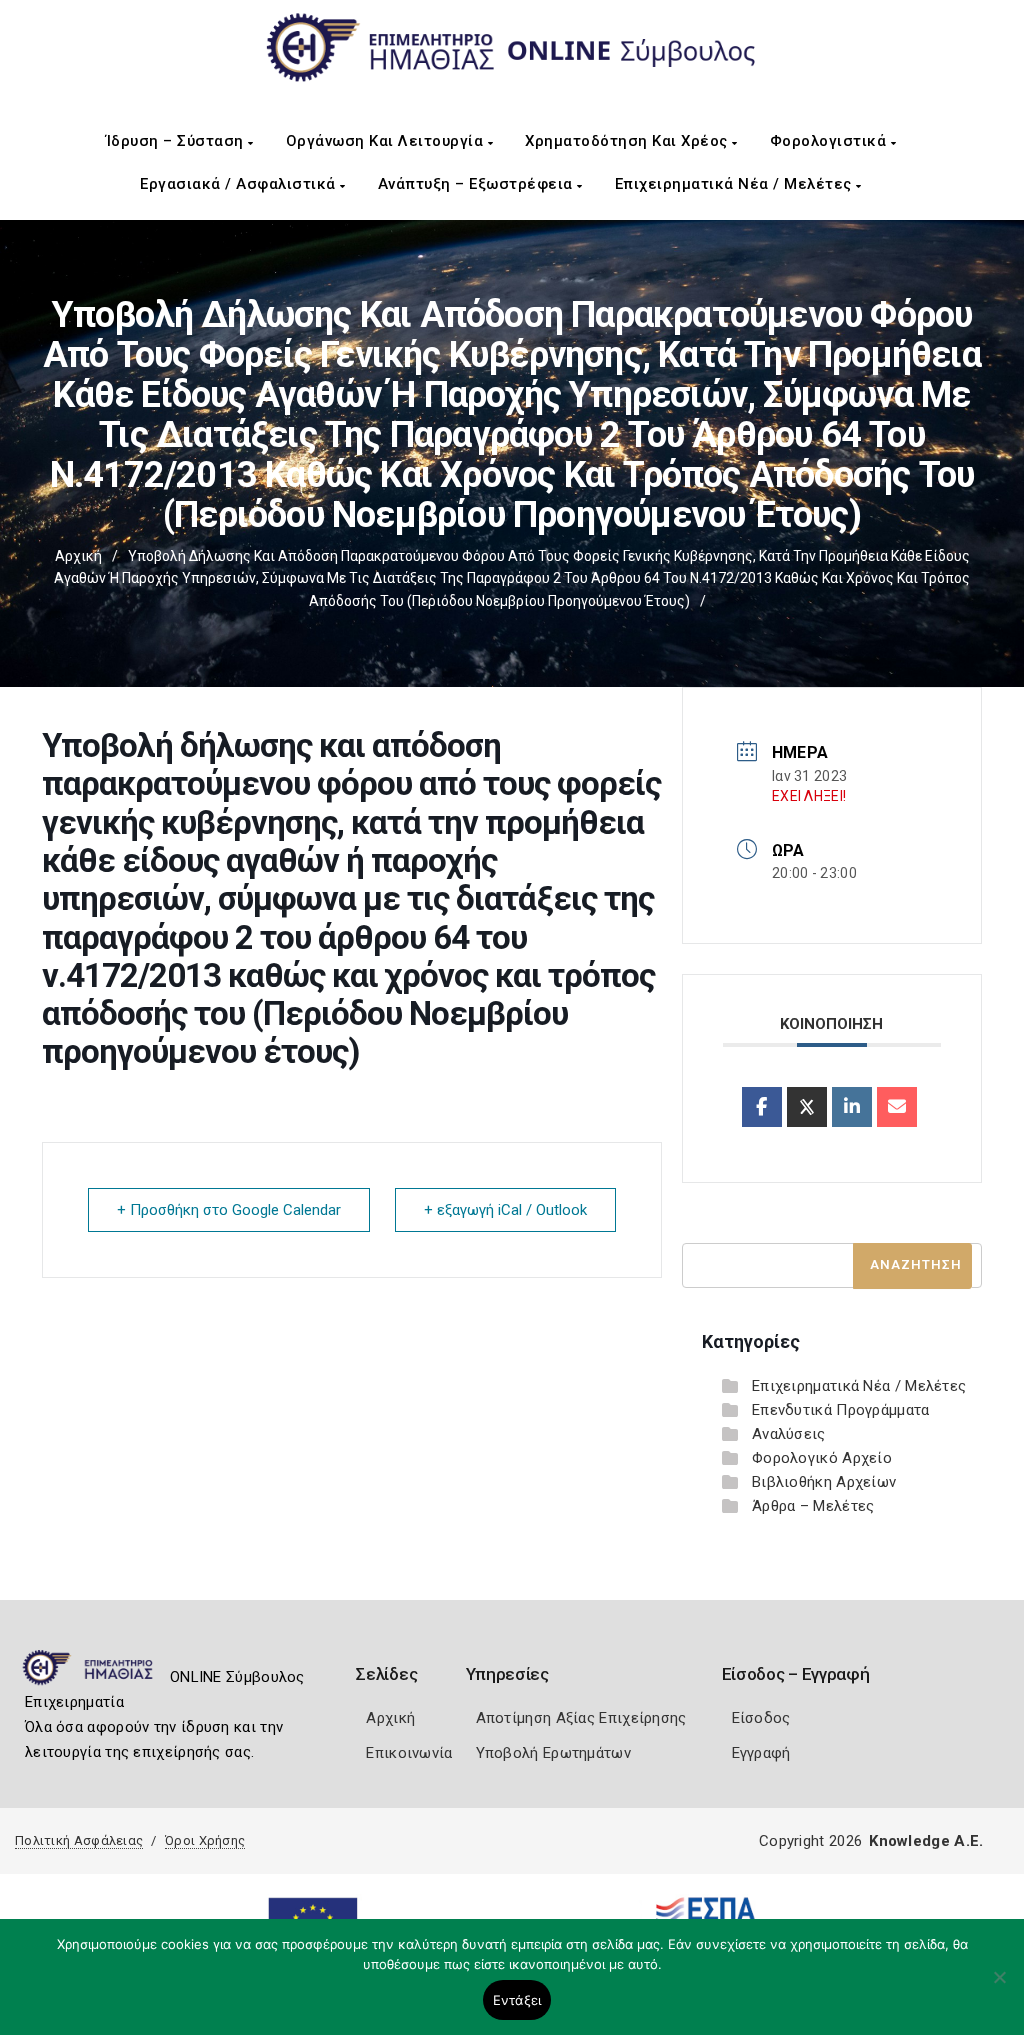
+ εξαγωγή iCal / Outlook (505, 1210)
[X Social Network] (807, 1107)
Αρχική (78, 556)
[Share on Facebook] (762, 1107)
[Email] (897, 1107)
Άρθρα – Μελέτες (813, 1506)
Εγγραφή (761, 1753)
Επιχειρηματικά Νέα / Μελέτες (736, 184)
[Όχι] (999, 1987)
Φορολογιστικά (830, 141)
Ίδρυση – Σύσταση (177, 141)
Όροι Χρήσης (205, 1840)
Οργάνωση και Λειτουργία (387, 141)
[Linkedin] (852, 1107)
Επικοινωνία (409, 1753)
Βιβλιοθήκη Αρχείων (824, 1482)
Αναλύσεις (789, 1434)
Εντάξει (517, 2000)
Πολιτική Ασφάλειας (79, 1840)
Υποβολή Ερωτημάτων (553, 1753)
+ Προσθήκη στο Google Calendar (229, 1210)
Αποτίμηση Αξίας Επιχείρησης (581, 1718)
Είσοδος (761, 1718)
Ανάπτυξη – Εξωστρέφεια (478, 184)
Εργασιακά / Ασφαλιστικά (240, 184)
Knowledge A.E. (926, 1841)
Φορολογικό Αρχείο (822, 1458)
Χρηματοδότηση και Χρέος (628, 141)
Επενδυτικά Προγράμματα (841, 1410)
